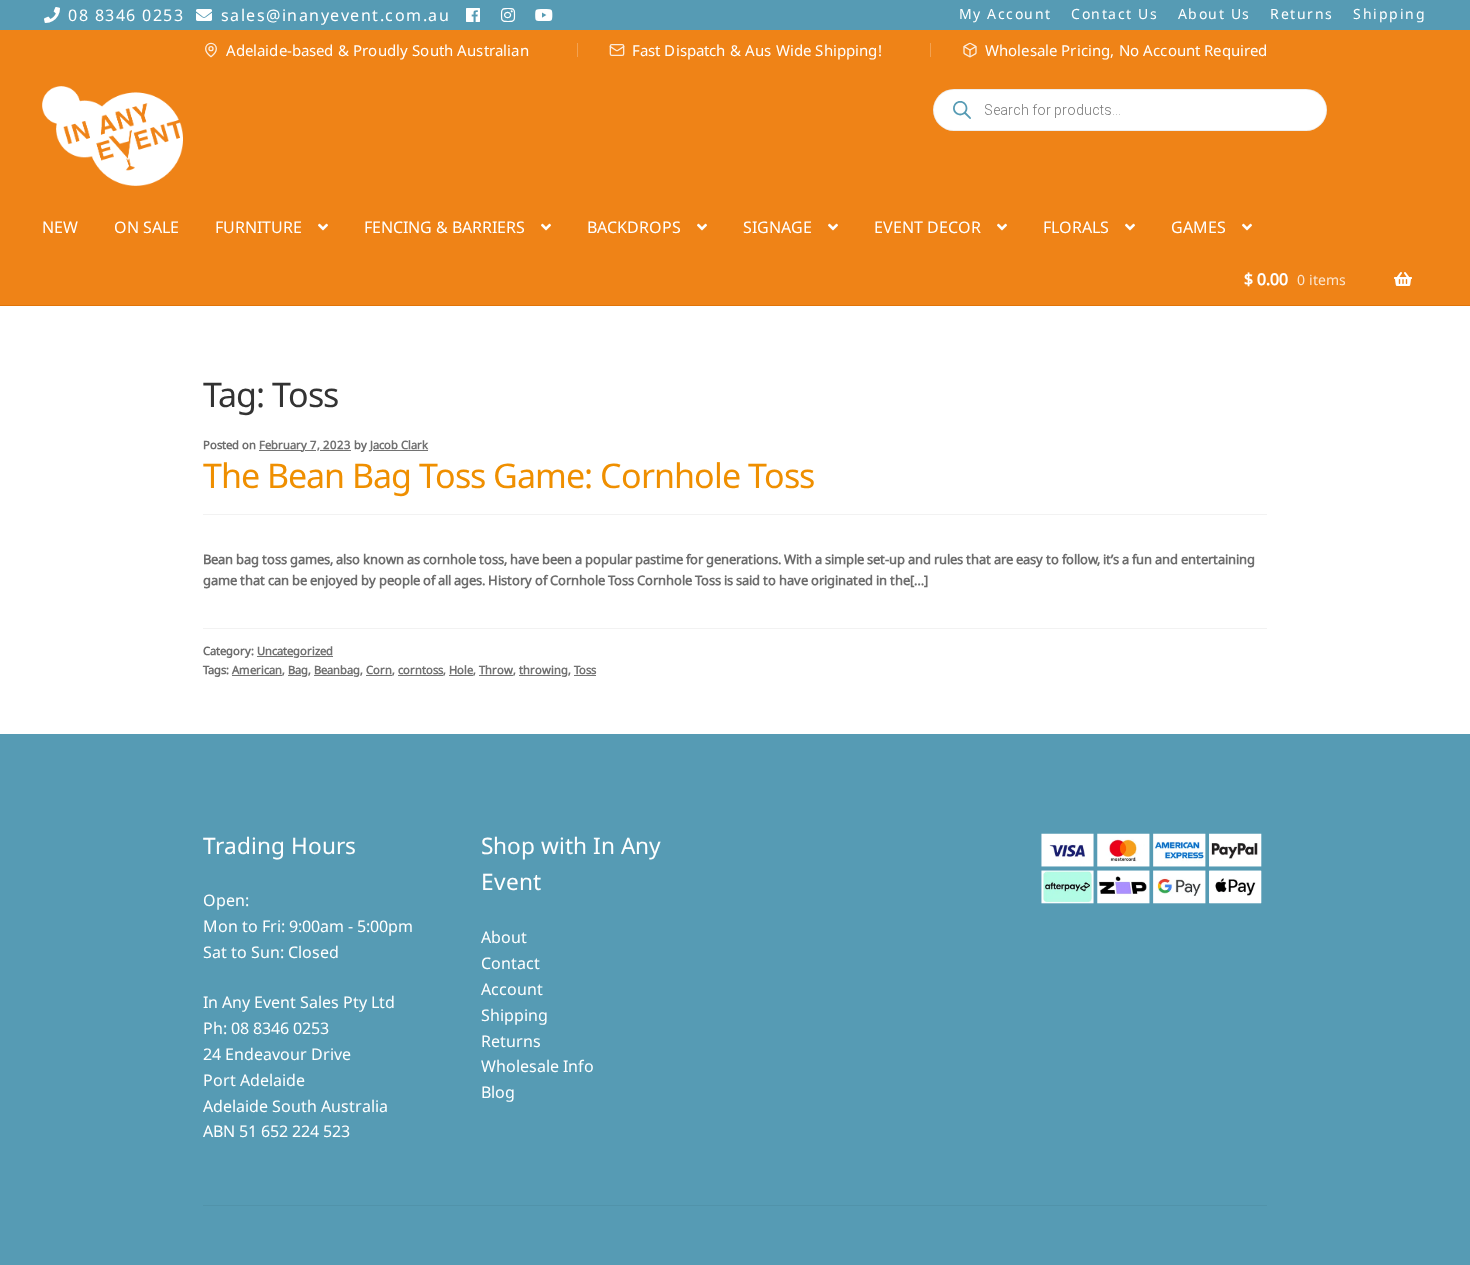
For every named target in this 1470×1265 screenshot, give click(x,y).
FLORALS (1076, 227)
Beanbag (337, 669)
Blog (498, 1092)
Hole (461, 669)
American (257, 669)
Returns (1302, 13)
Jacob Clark (399, 444)
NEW (60, 227)
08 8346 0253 (126, 15)
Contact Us (1114, 13)
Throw (496, 669)
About (504, 937)
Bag (298, 669)
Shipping (1389, 13)
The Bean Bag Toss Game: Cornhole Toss (508, 475)
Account (512, 989)
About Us (1214, 13)
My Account (1005, 13)
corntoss (420, 669)
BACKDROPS (634, 227)
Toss (585, 669)
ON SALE (146, 227)
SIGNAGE (777, 227)
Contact (510, 963)
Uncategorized (295, 650)
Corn (379, 669)
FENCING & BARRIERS (444, 227)
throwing (543, 669)
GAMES (1198, 227)
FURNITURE (258, 227)
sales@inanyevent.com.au (335, 15)
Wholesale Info (537, 1066)
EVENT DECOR (927, 227)
